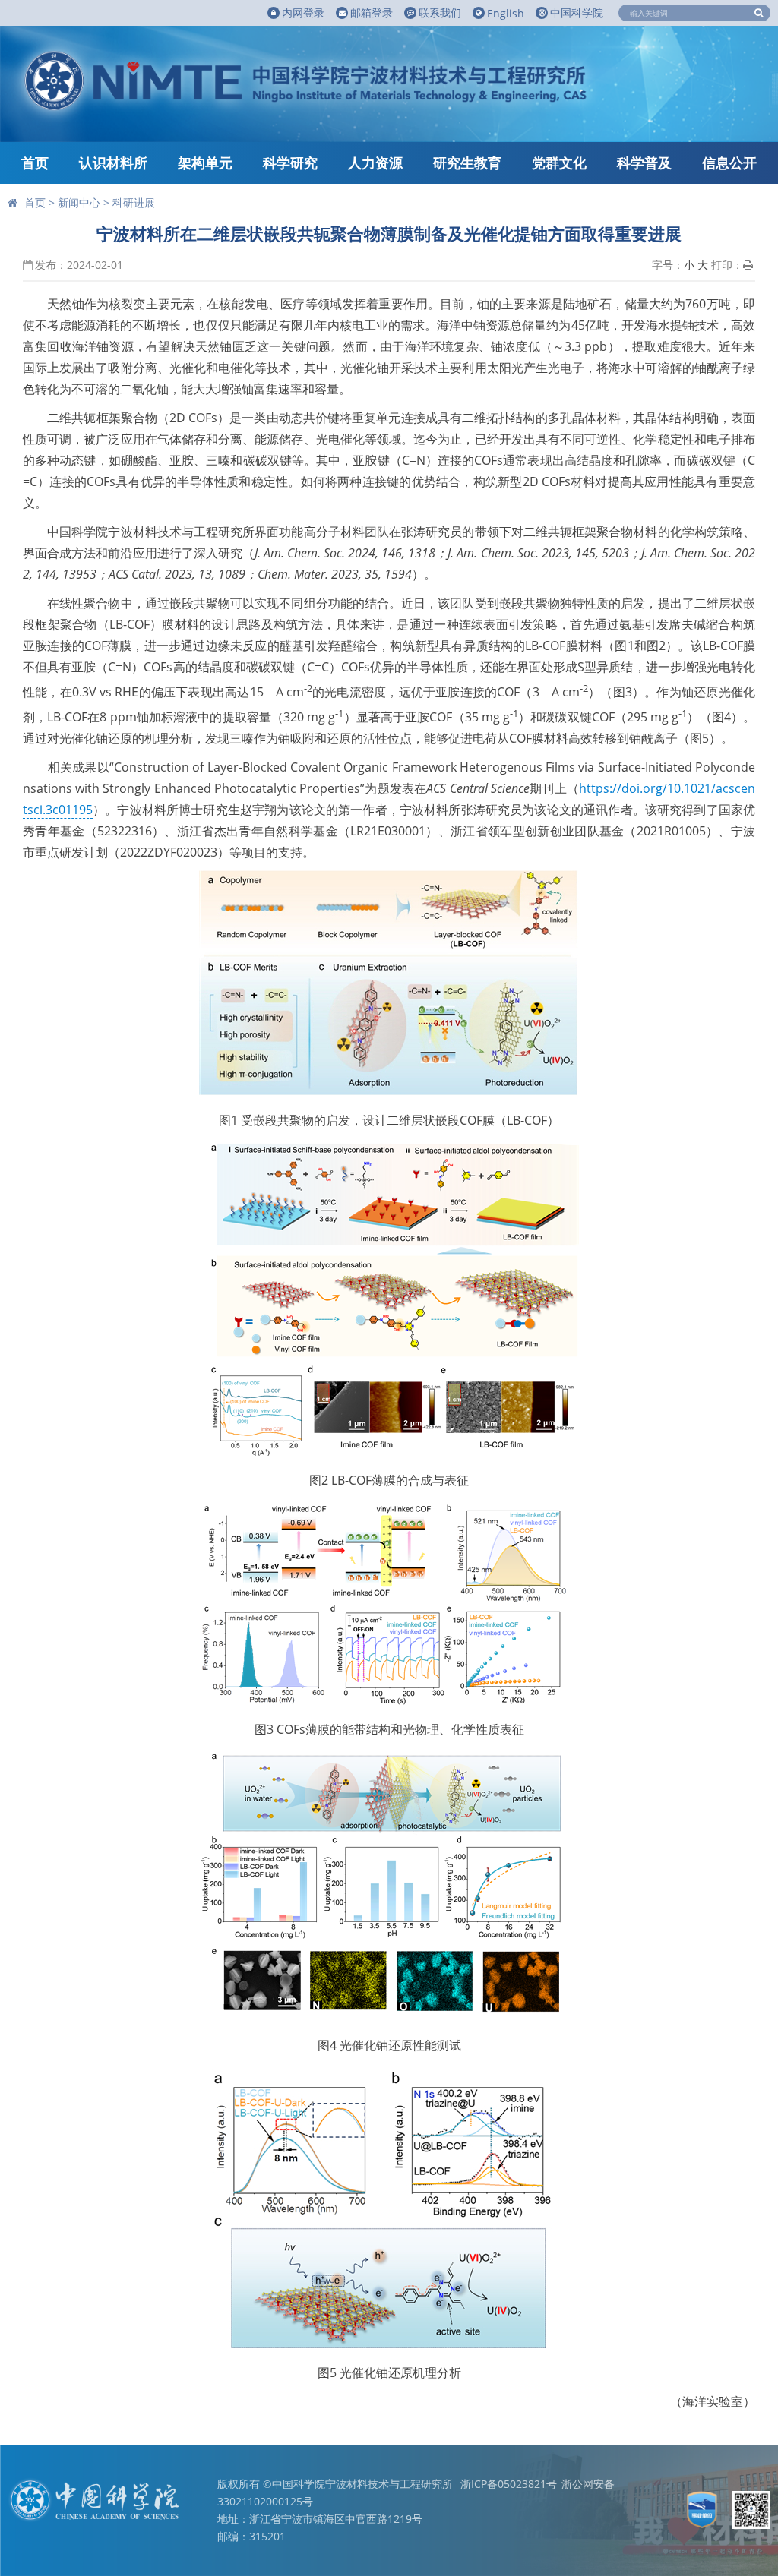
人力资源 (375, 163)
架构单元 (205, 163)
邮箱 (372, 13)
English (506, 13)
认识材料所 (113, 163)
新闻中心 (79, 202)
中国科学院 (577, 13)
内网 (303, 13)
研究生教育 (467, 163)
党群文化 (559, 163)
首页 (35, 163)
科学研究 (290, 163)
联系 (440, 13)
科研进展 (134, 202)
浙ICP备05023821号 (509, 2484)
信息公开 (729, 163)
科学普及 (644, 163)
